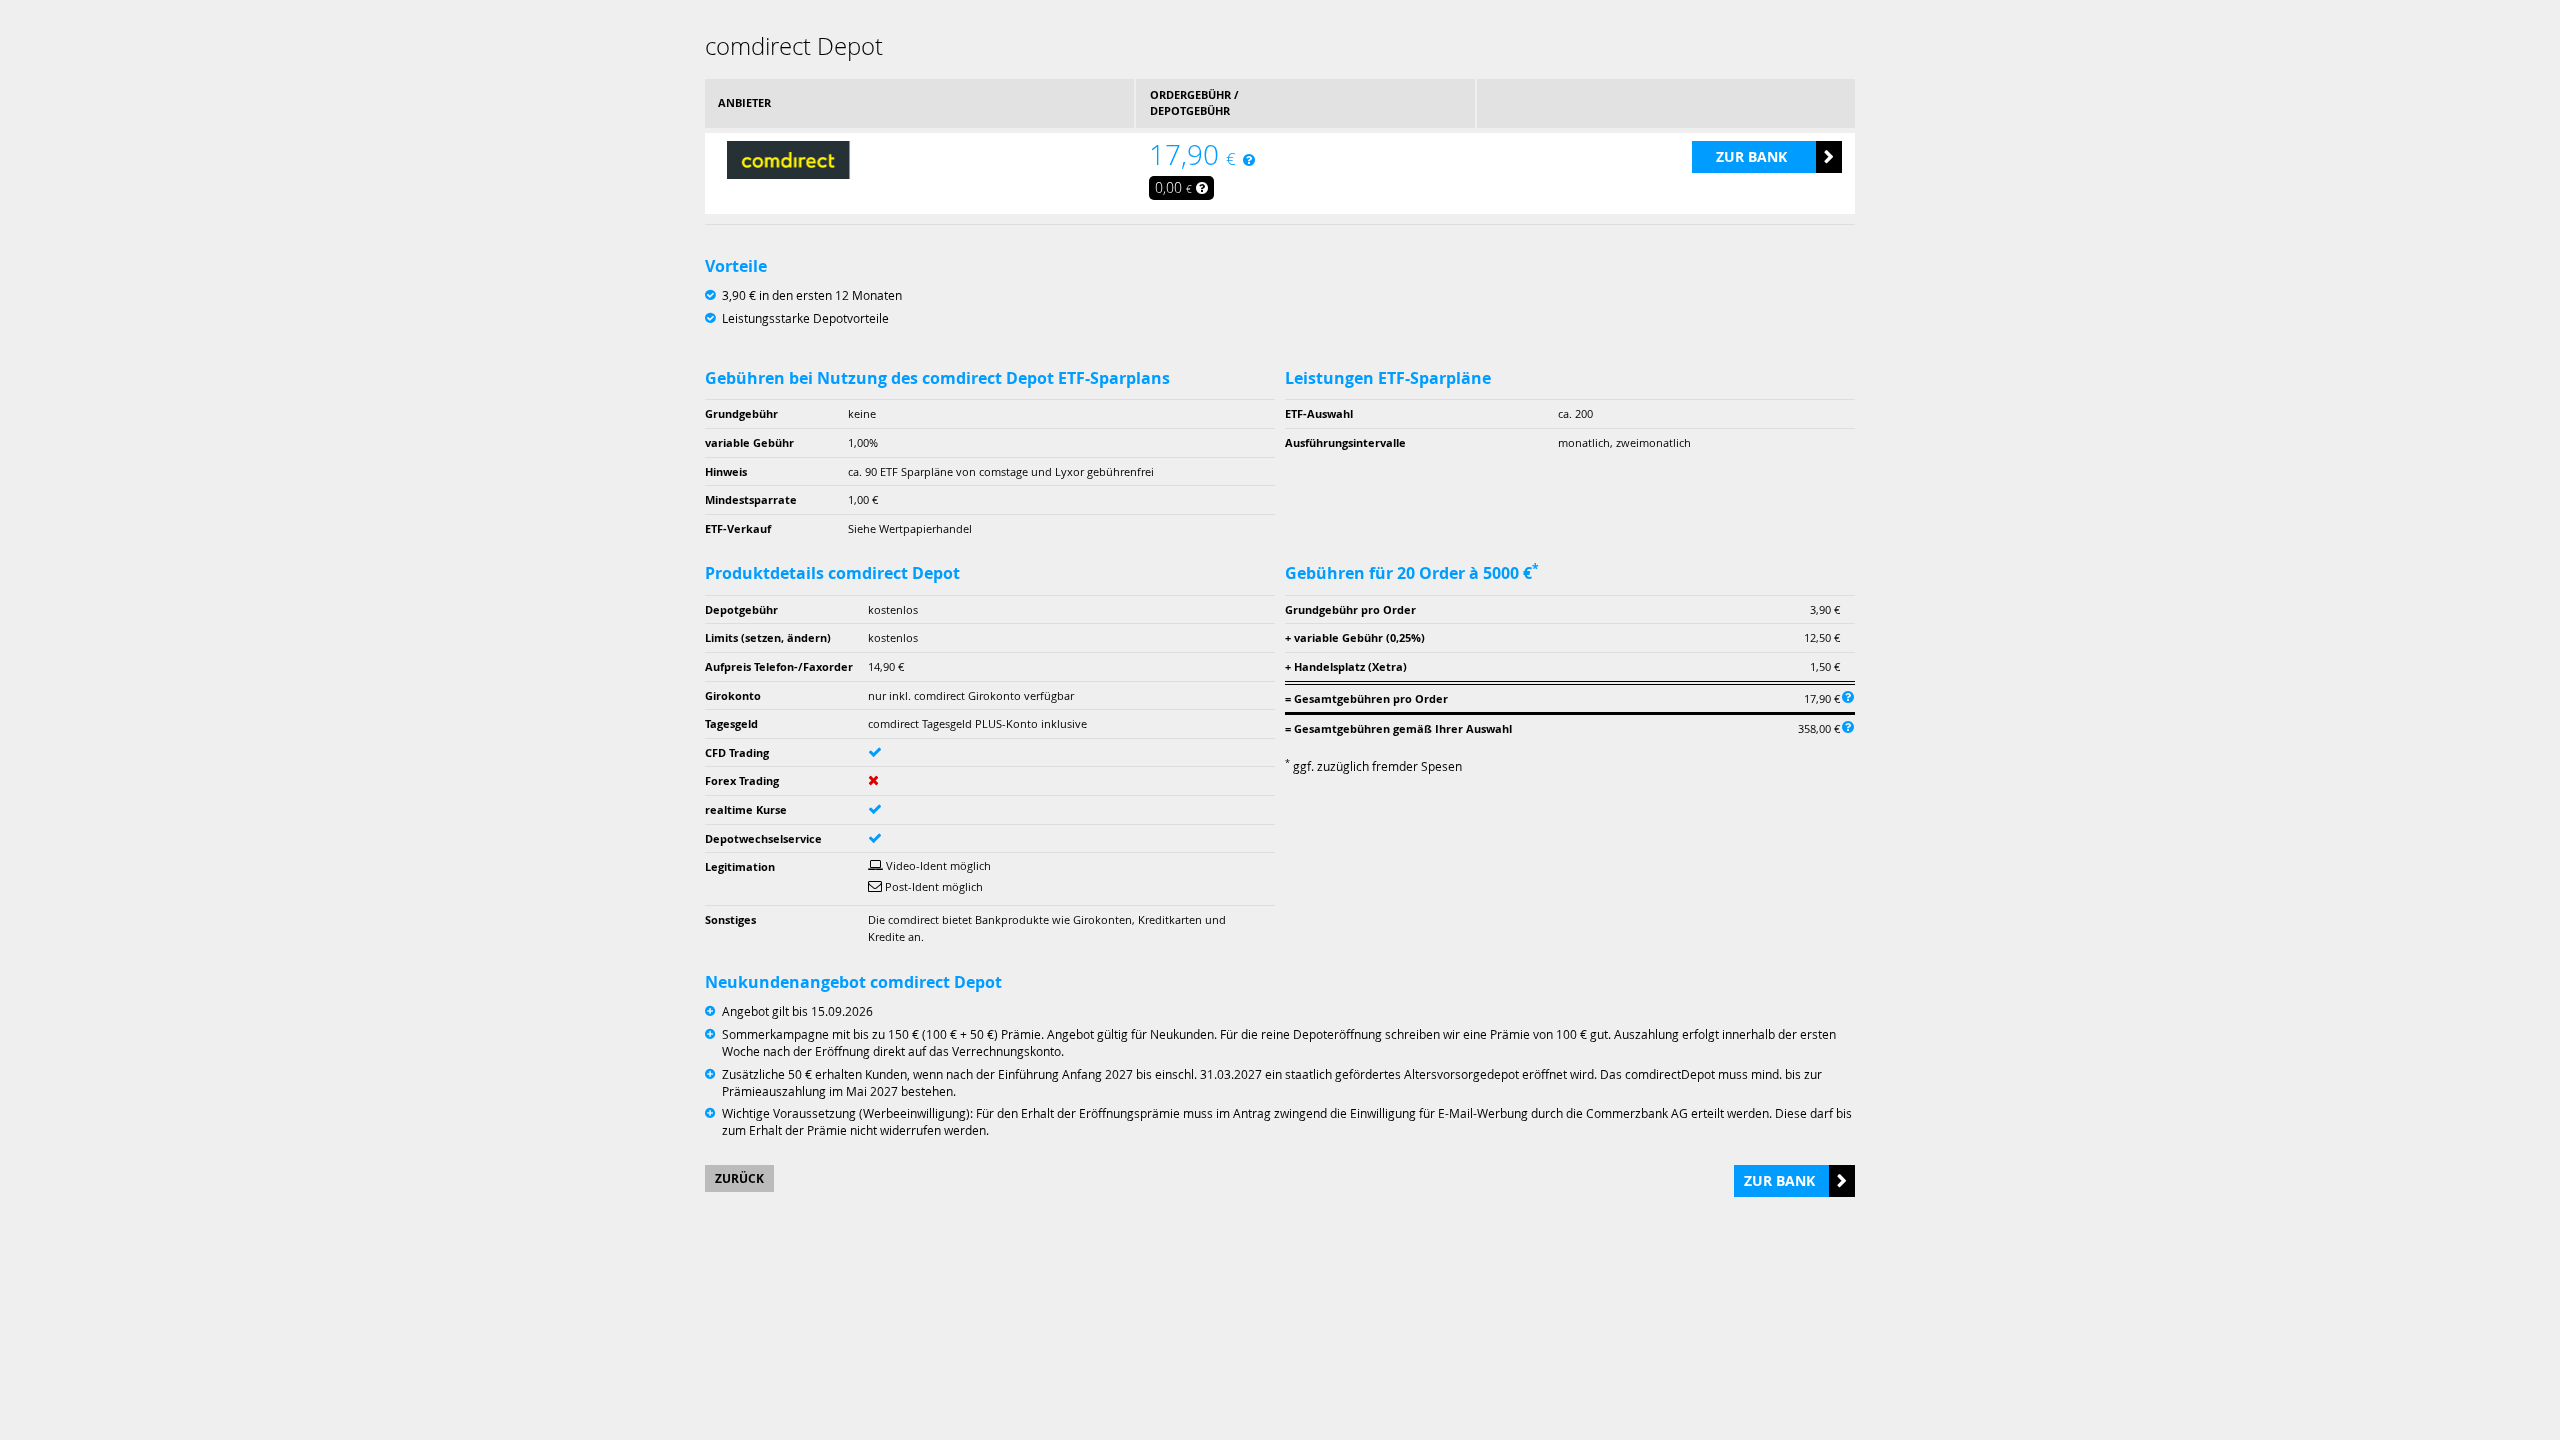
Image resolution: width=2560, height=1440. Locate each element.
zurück (739, 1178)
